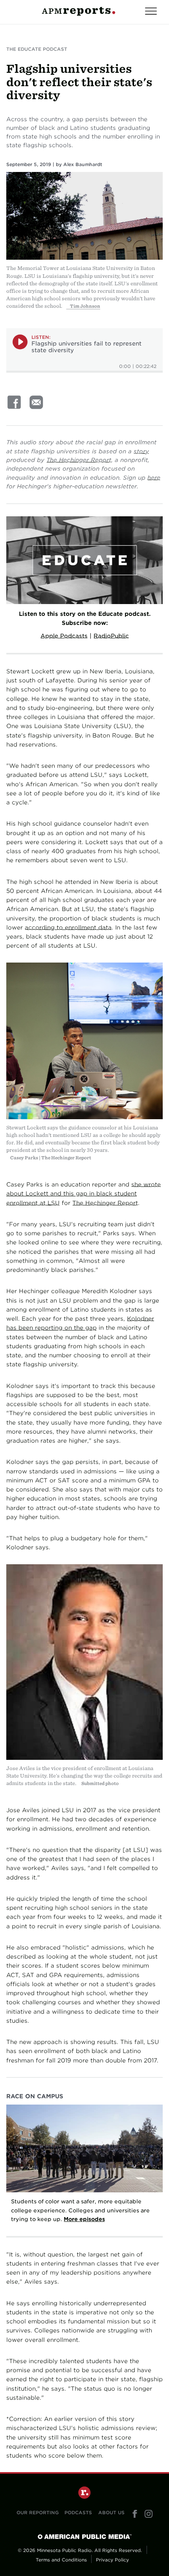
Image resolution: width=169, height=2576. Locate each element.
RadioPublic (111, 636)
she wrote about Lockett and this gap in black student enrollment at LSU (84, 1194)
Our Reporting (38, 2513)
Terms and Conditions (61, 2560)
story (141, 451)
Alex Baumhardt (83, 164)
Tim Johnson (85, 306)
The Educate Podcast (37, 49)
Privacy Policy (112, 2560)
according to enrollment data (68, 927)
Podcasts (78, 2513)
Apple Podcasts (64, 636)
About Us (111, 2513)
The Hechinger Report (79, 460)
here (154, 478)
